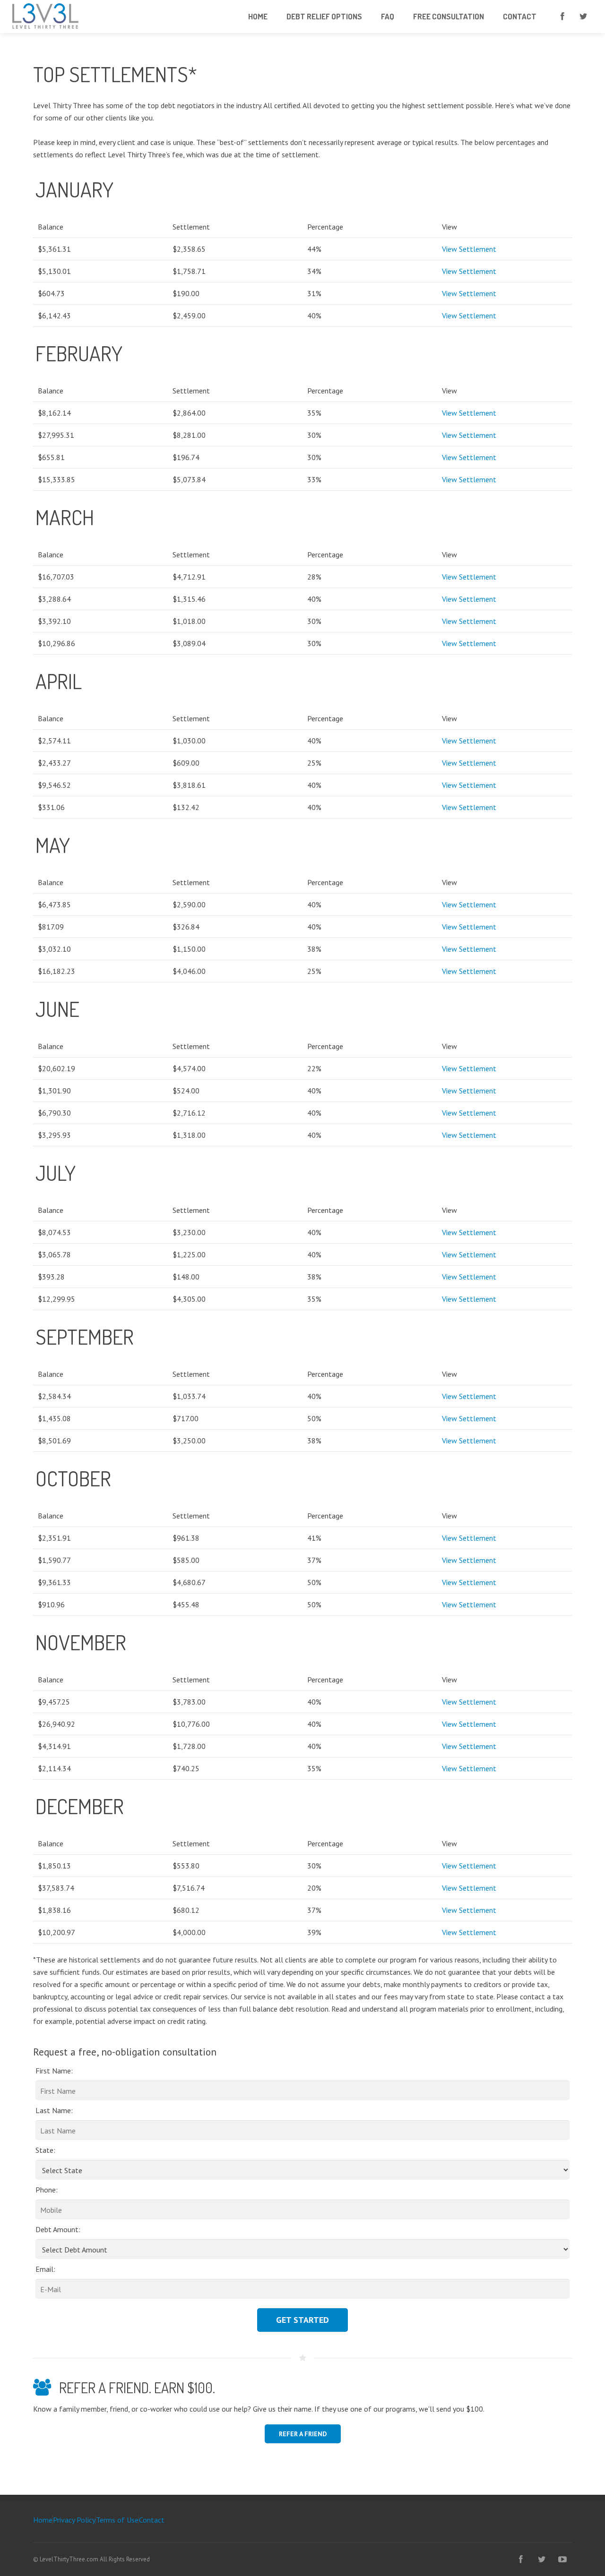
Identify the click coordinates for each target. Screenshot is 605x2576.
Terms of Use (117, 2520)
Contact (152, 2520)
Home (43, 2520)
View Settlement (469, 249)
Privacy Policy (74, 2520)
